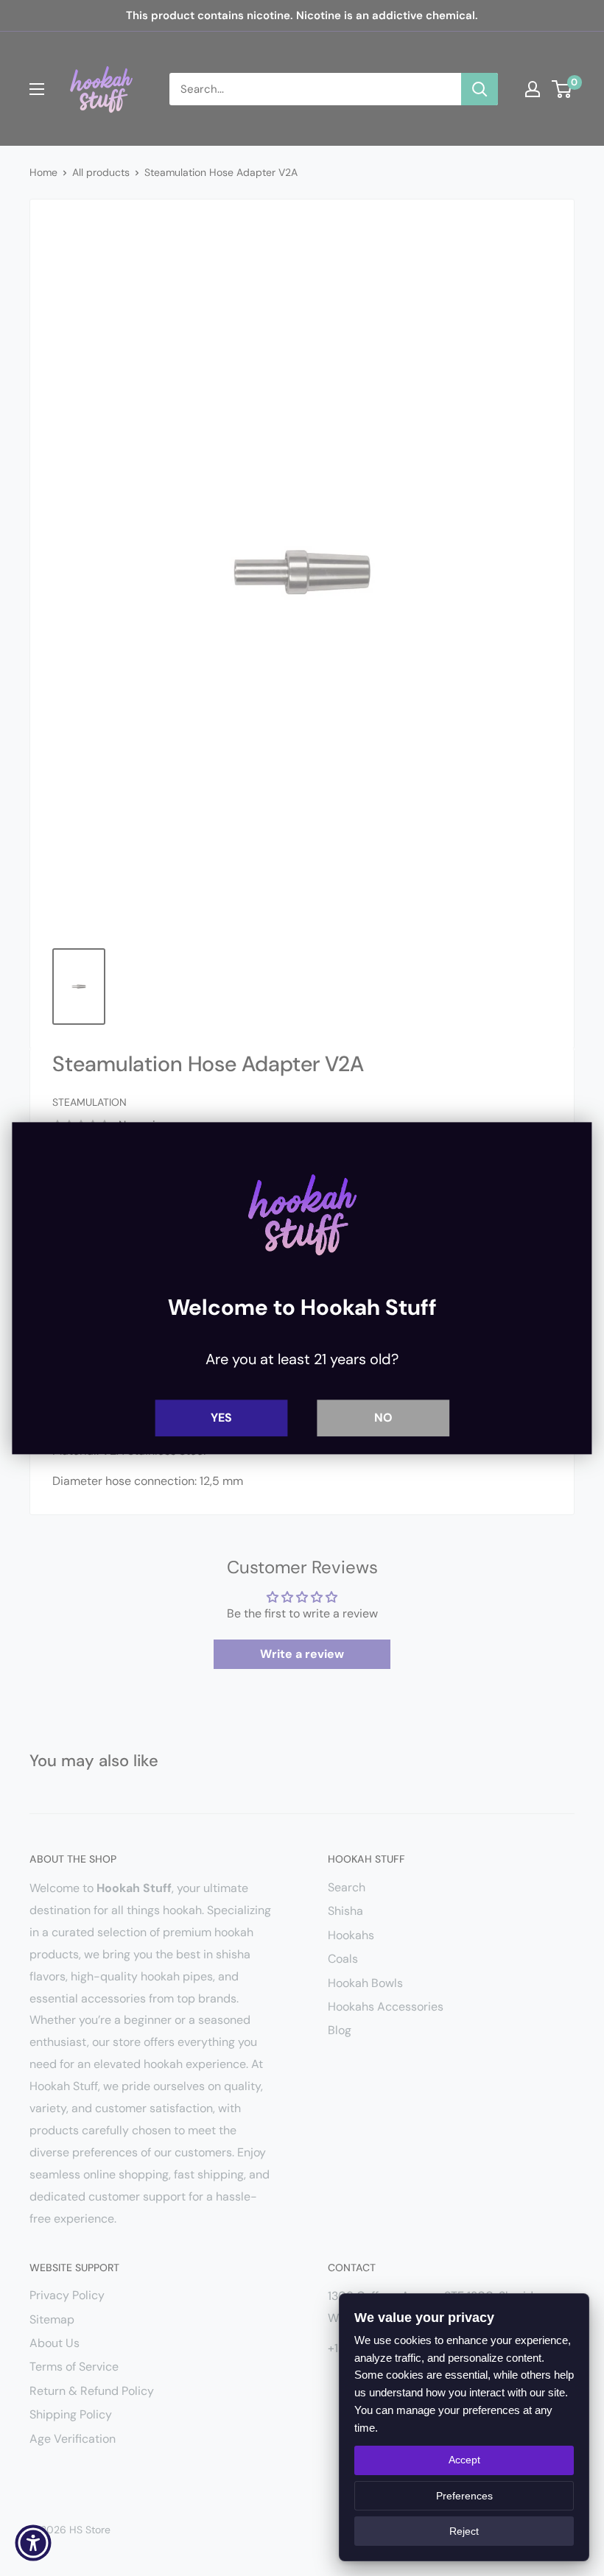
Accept (464, 2460)
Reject (464, 2531)
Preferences (464, 2496)
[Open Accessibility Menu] (33, 2543)
